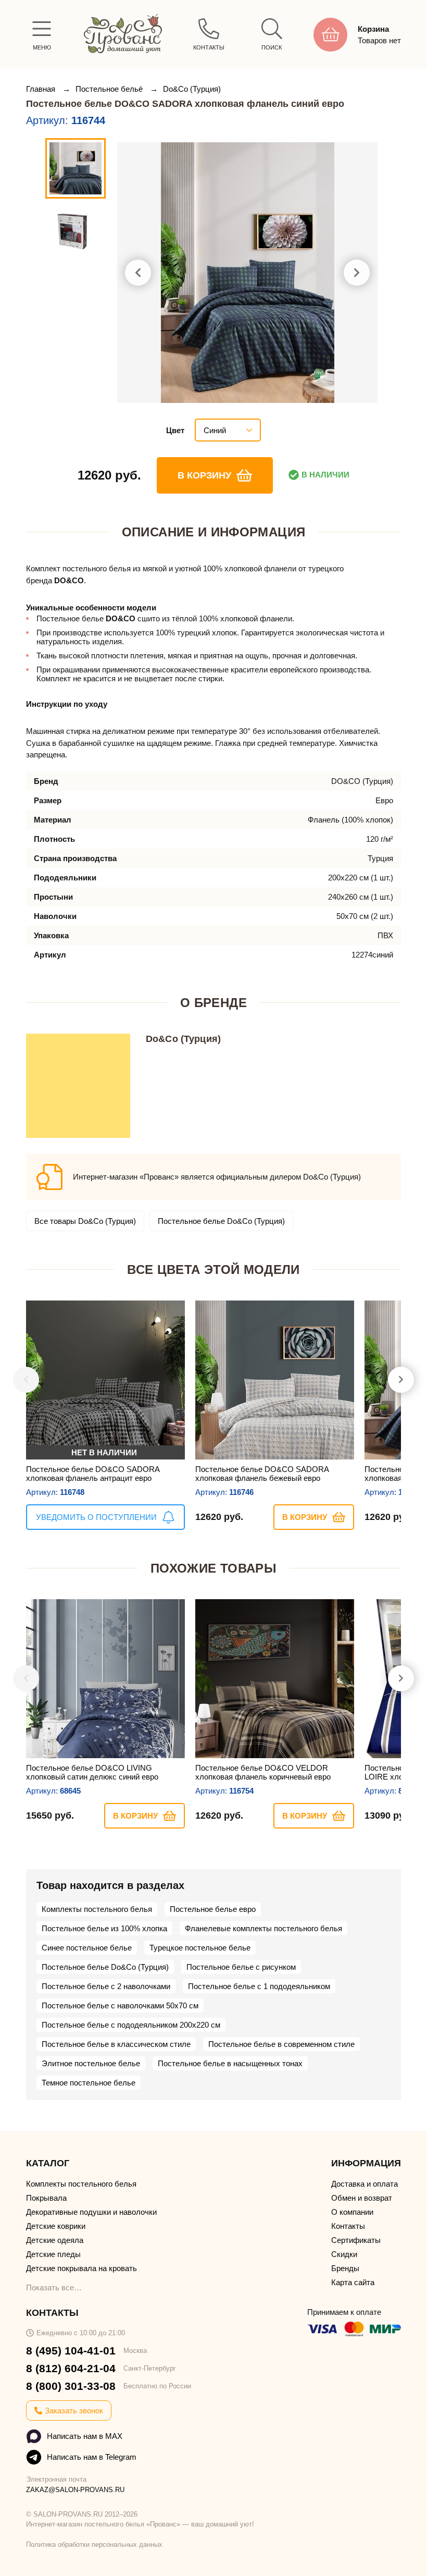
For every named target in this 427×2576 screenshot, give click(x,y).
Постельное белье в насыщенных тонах (230, 2063)
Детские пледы (53, 2254)
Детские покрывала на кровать (81, 2268)
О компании (352, 2212)
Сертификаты (356, 2240)
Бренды (345, 2268)
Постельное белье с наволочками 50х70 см (120, 2005)
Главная (42, 89)
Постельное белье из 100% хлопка (104, 1928)
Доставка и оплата (365, 2184)
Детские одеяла (55, 2240)
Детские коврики (56, 2226)
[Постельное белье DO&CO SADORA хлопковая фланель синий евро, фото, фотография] (247, 273)
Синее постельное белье (87, 1948)
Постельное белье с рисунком (241, 1967)
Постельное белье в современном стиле (281, 2044)
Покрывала (46, 2198)
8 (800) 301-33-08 (71, 2386)
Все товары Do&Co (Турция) (85, 1221)
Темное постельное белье (89, 2083)
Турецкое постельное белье (200, 1948)
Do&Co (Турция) (192, 89)
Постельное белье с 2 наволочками (106, 1986)
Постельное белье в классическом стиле (116, 2044)
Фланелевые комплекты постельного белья (263, 1928)
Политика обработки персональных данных (94, 2544)
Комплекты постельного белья (97, 1909)
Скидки (344, 2254)
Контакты (348, 2226)
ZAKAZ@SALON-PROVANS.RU (75, 2490)
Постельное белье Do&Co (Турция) (221, 1221)
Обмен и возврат (362, 2198)
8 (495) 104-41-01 (71, 2351)
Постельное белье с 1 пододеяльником (259, 1986)
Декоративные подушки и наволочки (91, 2212)
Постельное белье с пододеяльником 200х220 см (131, 2025)
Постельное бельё (110, 89)
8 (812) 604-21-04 (71, 2368)
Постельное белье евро (213, 1909)
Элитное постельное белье (91, 2063)
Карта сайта (353, 2282)
